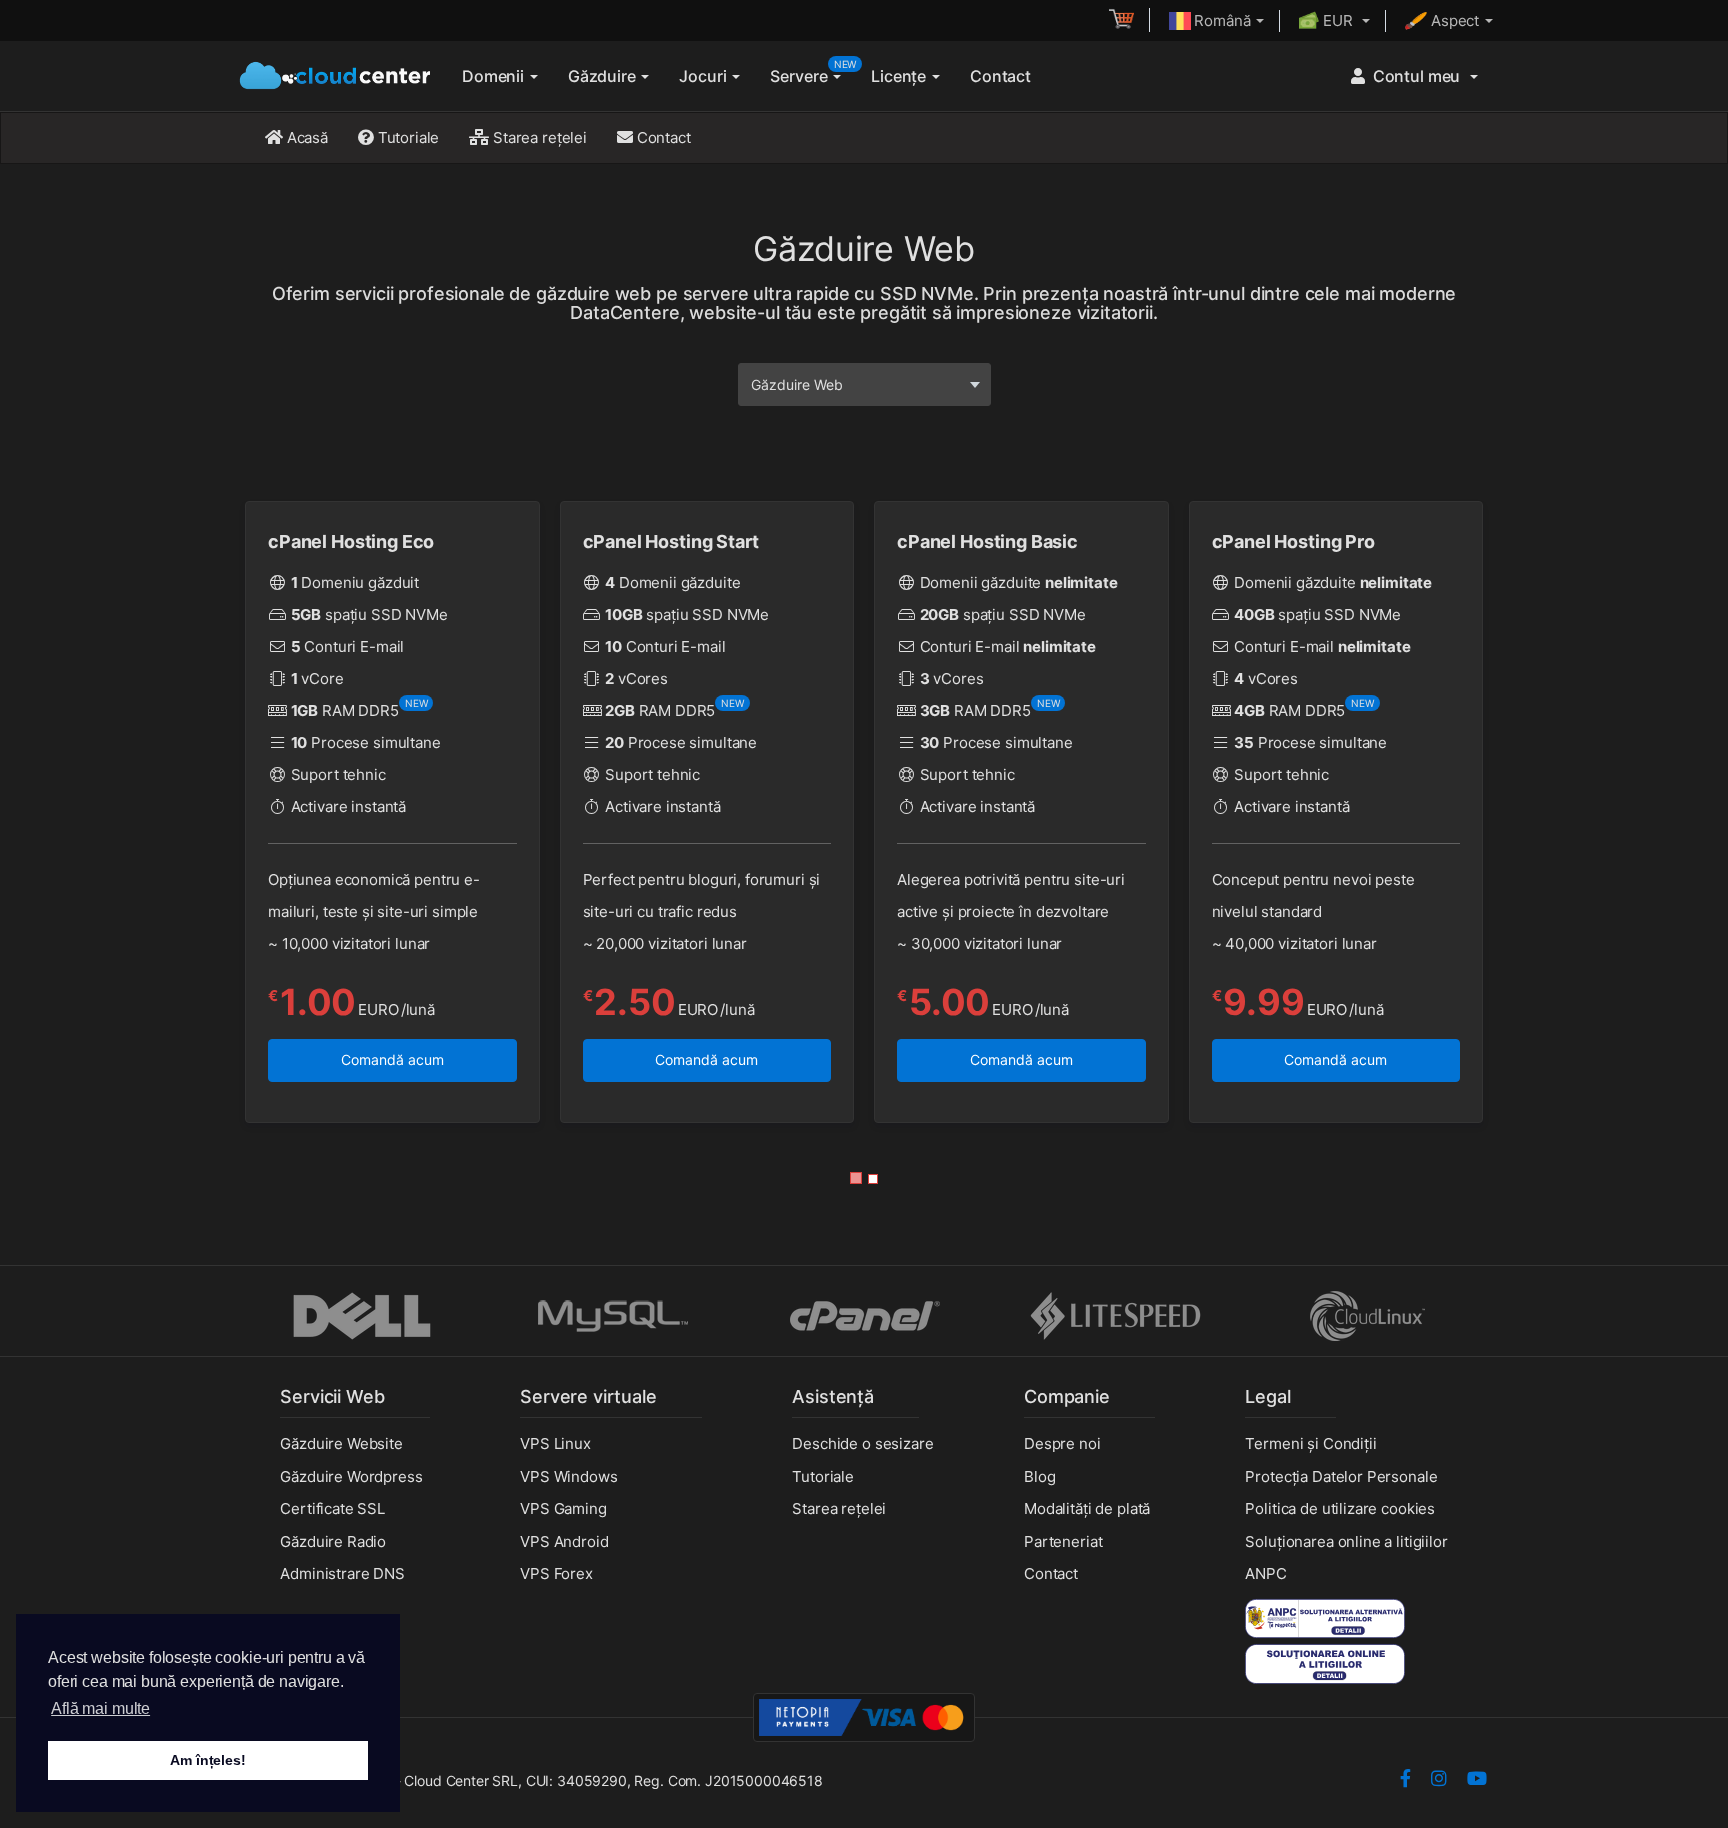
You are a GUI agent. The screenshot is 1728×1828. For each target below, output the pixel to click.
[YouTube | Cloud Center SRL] (1477, 1780)
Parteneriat (1063, 1541)
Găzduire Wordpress (351, 1476)
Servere (813, 72)
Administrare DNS (342, 1573)
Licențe (900, 76)
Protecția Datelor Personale (1341, 1476)
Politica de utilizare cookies (1340, 1508)
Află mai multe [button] (100, 1708)
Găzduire (604, 76)
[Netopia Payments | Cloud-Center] (864, 1716)
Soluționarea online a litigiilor (1346, 1541)
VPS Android (564, 1541)
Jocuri (704, 76)
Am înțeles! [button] (207, 1760)
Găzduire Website (341, 1443)
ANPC (1265, 1573)
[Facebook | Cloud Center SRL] (1405, 1780)
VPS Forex (556, 1573)
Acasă (305, 137)
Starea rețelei (538, 137)
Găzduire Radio (333, 1541)
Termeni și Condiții (1310, 1443)
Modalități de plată (1087, 1508)
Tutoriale (407, 137)
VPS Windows (568, 1476)
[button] (856, 1178)
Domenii (495, 76)
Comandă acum (392, 1059)
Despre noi (1062, 1443)
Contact (1000, 76)
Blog (1039, 1476)
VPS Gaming (563, 1508)
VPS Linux (555, 1443)
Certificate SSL (332, 1508)
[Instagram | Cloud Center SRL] (1439, 1780)
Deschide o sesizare (862, 1443)
